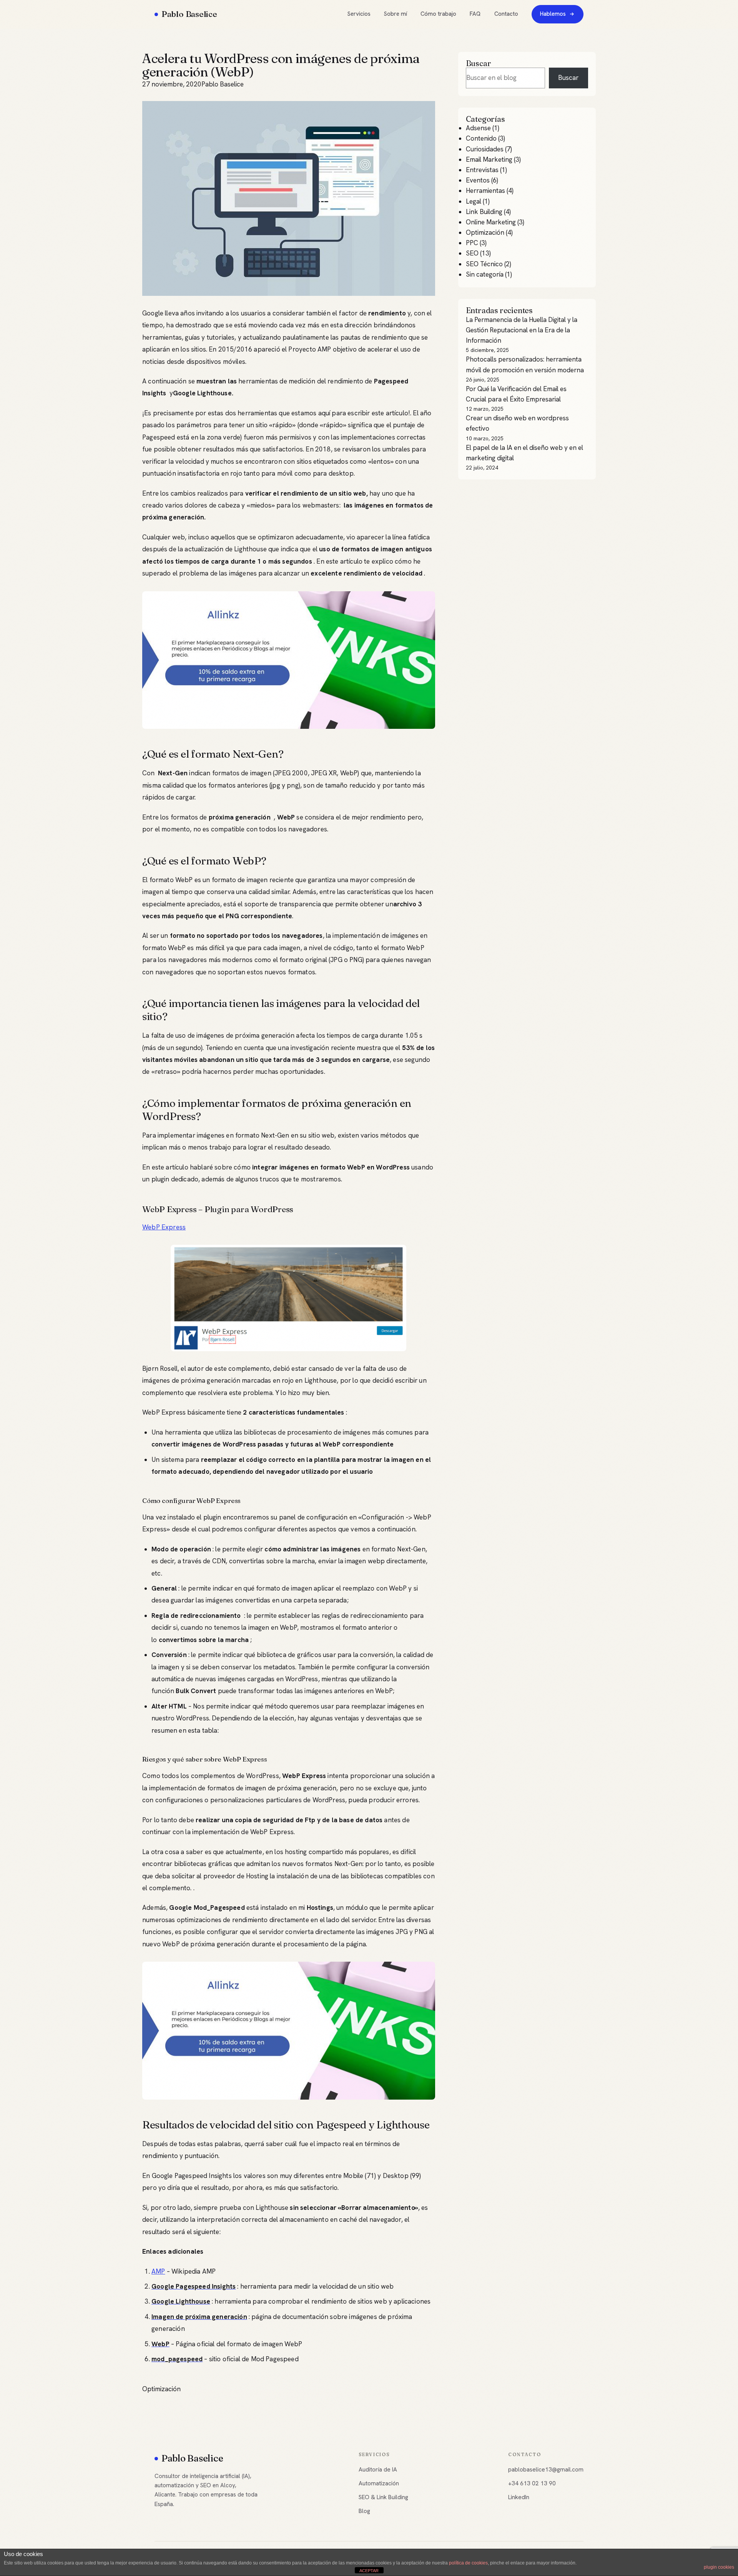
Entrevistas (482, 170)
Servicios (359, 14)
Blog (364, 2511)
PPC (472, 243)
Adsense (478, 128)
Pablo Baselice (189, 14)
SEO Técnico (484, 264)
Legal (474, 201)
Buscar (568, 78)
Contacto (506, 14)
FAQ (475, 14)
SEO (472, 253)
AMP (158, 2271)
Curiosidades (485, 149)
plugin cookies (719, 2567)
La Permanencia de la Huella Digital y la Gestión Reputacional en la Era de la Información (522, 330)
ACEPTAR (369, 2571)
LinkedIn (519, 2497)
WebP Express (164, 1227)
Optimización (161, 2389)
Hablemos (553, 14)
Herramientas (485, 191)
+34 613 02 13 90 (532, 2483)
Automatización (379, 2483)
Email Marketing (489, 159)
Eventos (478, 180)
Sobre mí (396, 14)
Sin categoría (485, 274)
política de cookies (468, 2563)
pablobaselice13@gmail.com (546, 2470)
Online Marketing (491, 222)
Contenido (481, 138)
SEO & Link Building (383, 2497)
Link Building (484, 212)
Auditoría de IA (378, 2470)
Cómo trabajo (438, 14)
